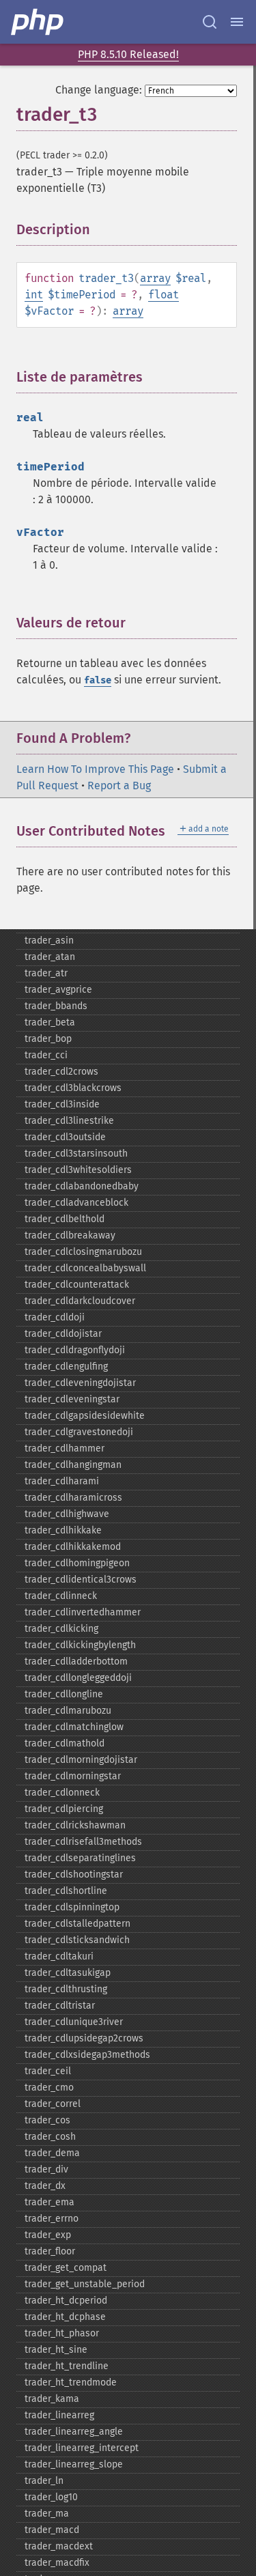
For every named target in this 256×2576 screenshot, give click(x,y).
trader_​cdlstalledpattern (77, 1924)
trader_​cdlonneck (62, 1793)
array (155, 278)
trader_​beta (50, 1022)
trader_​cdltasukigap (68, 1973)
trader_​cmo (49, 2087)
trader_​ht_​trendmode (71, 2382)
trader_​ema (49, 2202)
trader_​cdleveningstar (72, 1399)
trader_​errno (52, 2219)
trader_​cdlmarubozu (68, 1711)
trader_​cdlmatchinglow (74, 1727)
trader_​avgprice (58, 990)
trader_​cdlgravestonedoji (79, 1432)
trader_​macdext (59, 2546)
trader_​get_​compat (66, 2268)
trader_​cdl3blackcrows (73, 1088)
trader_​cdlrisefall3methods (83, 1842)
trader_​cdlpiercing (64, 1809)
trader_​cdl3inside (62, 1104)
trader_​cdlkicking (61, 1629)
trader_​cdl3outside (65, 1137)
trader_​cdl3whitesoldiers (78, 1170)
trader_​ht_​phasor (62, 2333)
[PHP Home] (38, 22)
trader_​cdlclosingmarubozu (83, 1252)
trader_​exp (48, 2235)
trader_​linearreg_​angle (74, 2432)
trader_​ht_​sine (56, 2350)
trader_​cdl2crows (61, 1072)
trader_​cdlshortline (66, 1891)
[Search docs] (210, 22)
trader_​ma (47, 2514)
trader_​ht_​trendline (67, 2366)
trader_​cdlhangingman (73, 1465)
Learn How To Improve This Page (95, 769)
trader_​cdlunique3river (74, 2022)
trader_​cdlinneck (61, 1596)
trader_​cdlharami (62, 1481)
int (34, 295)
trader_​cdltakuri (59, 1956)
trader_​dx (45, 2186)
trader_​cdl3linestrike (69, 1121)
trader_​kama (52, 2399)
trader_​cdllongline (64, 1694)
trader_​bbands (56, 1006)
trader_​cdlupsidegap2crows (84, 2038)
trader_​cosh (50, 2137)
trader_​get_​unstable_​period (85, 2284)
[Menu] (237, 22)
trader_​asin (49, 940)
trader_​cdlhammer (65, 1448)
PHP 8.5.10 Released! (128, 54)
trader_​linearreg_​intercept (82, 2448)
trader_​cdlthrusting (66, 1989)
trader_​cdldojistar (63, 1334)
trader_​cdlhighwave (67, 1514)
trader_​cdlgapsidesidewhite (85, 1416)
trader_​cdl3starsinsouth (76, 1153)
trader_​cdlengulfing (66, 1367)
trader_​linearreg (59, 2415)
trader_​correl (53, 2104)
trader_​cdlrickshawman (75, 1825)
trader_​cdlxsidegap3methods (87, 2055)
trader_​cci (46, 1055)
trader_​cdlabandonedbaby (82, 1186)
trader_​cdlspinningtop (72, 1907)
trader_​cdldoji (55, 1317)
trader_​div (46, 2169)
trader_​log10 (51, 2497)
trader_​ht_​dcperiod (66, 2301)
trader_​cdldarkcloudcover (80, 1301)
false (98, 680)
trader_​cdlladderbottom (76, 1661)
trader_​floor (50, 2251)
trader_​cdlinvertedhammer (83, 1612)
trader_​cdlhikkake (63, 1530)
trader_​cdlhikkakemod (73, 1547)
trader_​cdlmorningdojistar (81, 1760)
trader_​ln (44, 2481)
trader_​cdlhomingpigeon (77, 1563)
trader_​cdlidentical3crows (81, 1580)
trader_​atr (46, 973)
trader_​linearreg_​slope (74, 2464)
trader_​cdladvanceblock (76, 1203)
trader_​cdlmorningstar (73, 1776)
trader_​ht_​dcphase (65, 2317)
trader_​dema (52, 2153)
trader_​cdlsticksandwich (77, 1940)
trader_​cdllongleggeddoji (78, 1678)
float (163, 295)
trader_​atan (50, 957)
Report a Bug (119, 785)
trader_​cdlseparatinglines (80, 1858)
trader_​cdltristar (60, 2006)
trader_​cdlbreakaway (70, 1235)
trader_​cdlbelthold (65, 1219)
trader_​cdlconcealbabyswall (85, 1268)
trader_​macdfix (57, 2563)
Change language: (99, 90)
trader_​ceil (48, 2071)
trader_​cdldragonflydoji (75, 1350)
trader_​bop (48, 1039)
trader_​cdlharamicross (73, 1498)
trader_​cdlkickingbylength (80, 1645)
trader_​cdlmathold (65, 1743)
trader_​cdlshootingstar (74, 1874)
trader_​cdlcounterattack (77, 1285)
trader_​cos (47, 2120)
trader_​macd (52, 2530)
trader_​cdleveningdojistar (80, 1383)
